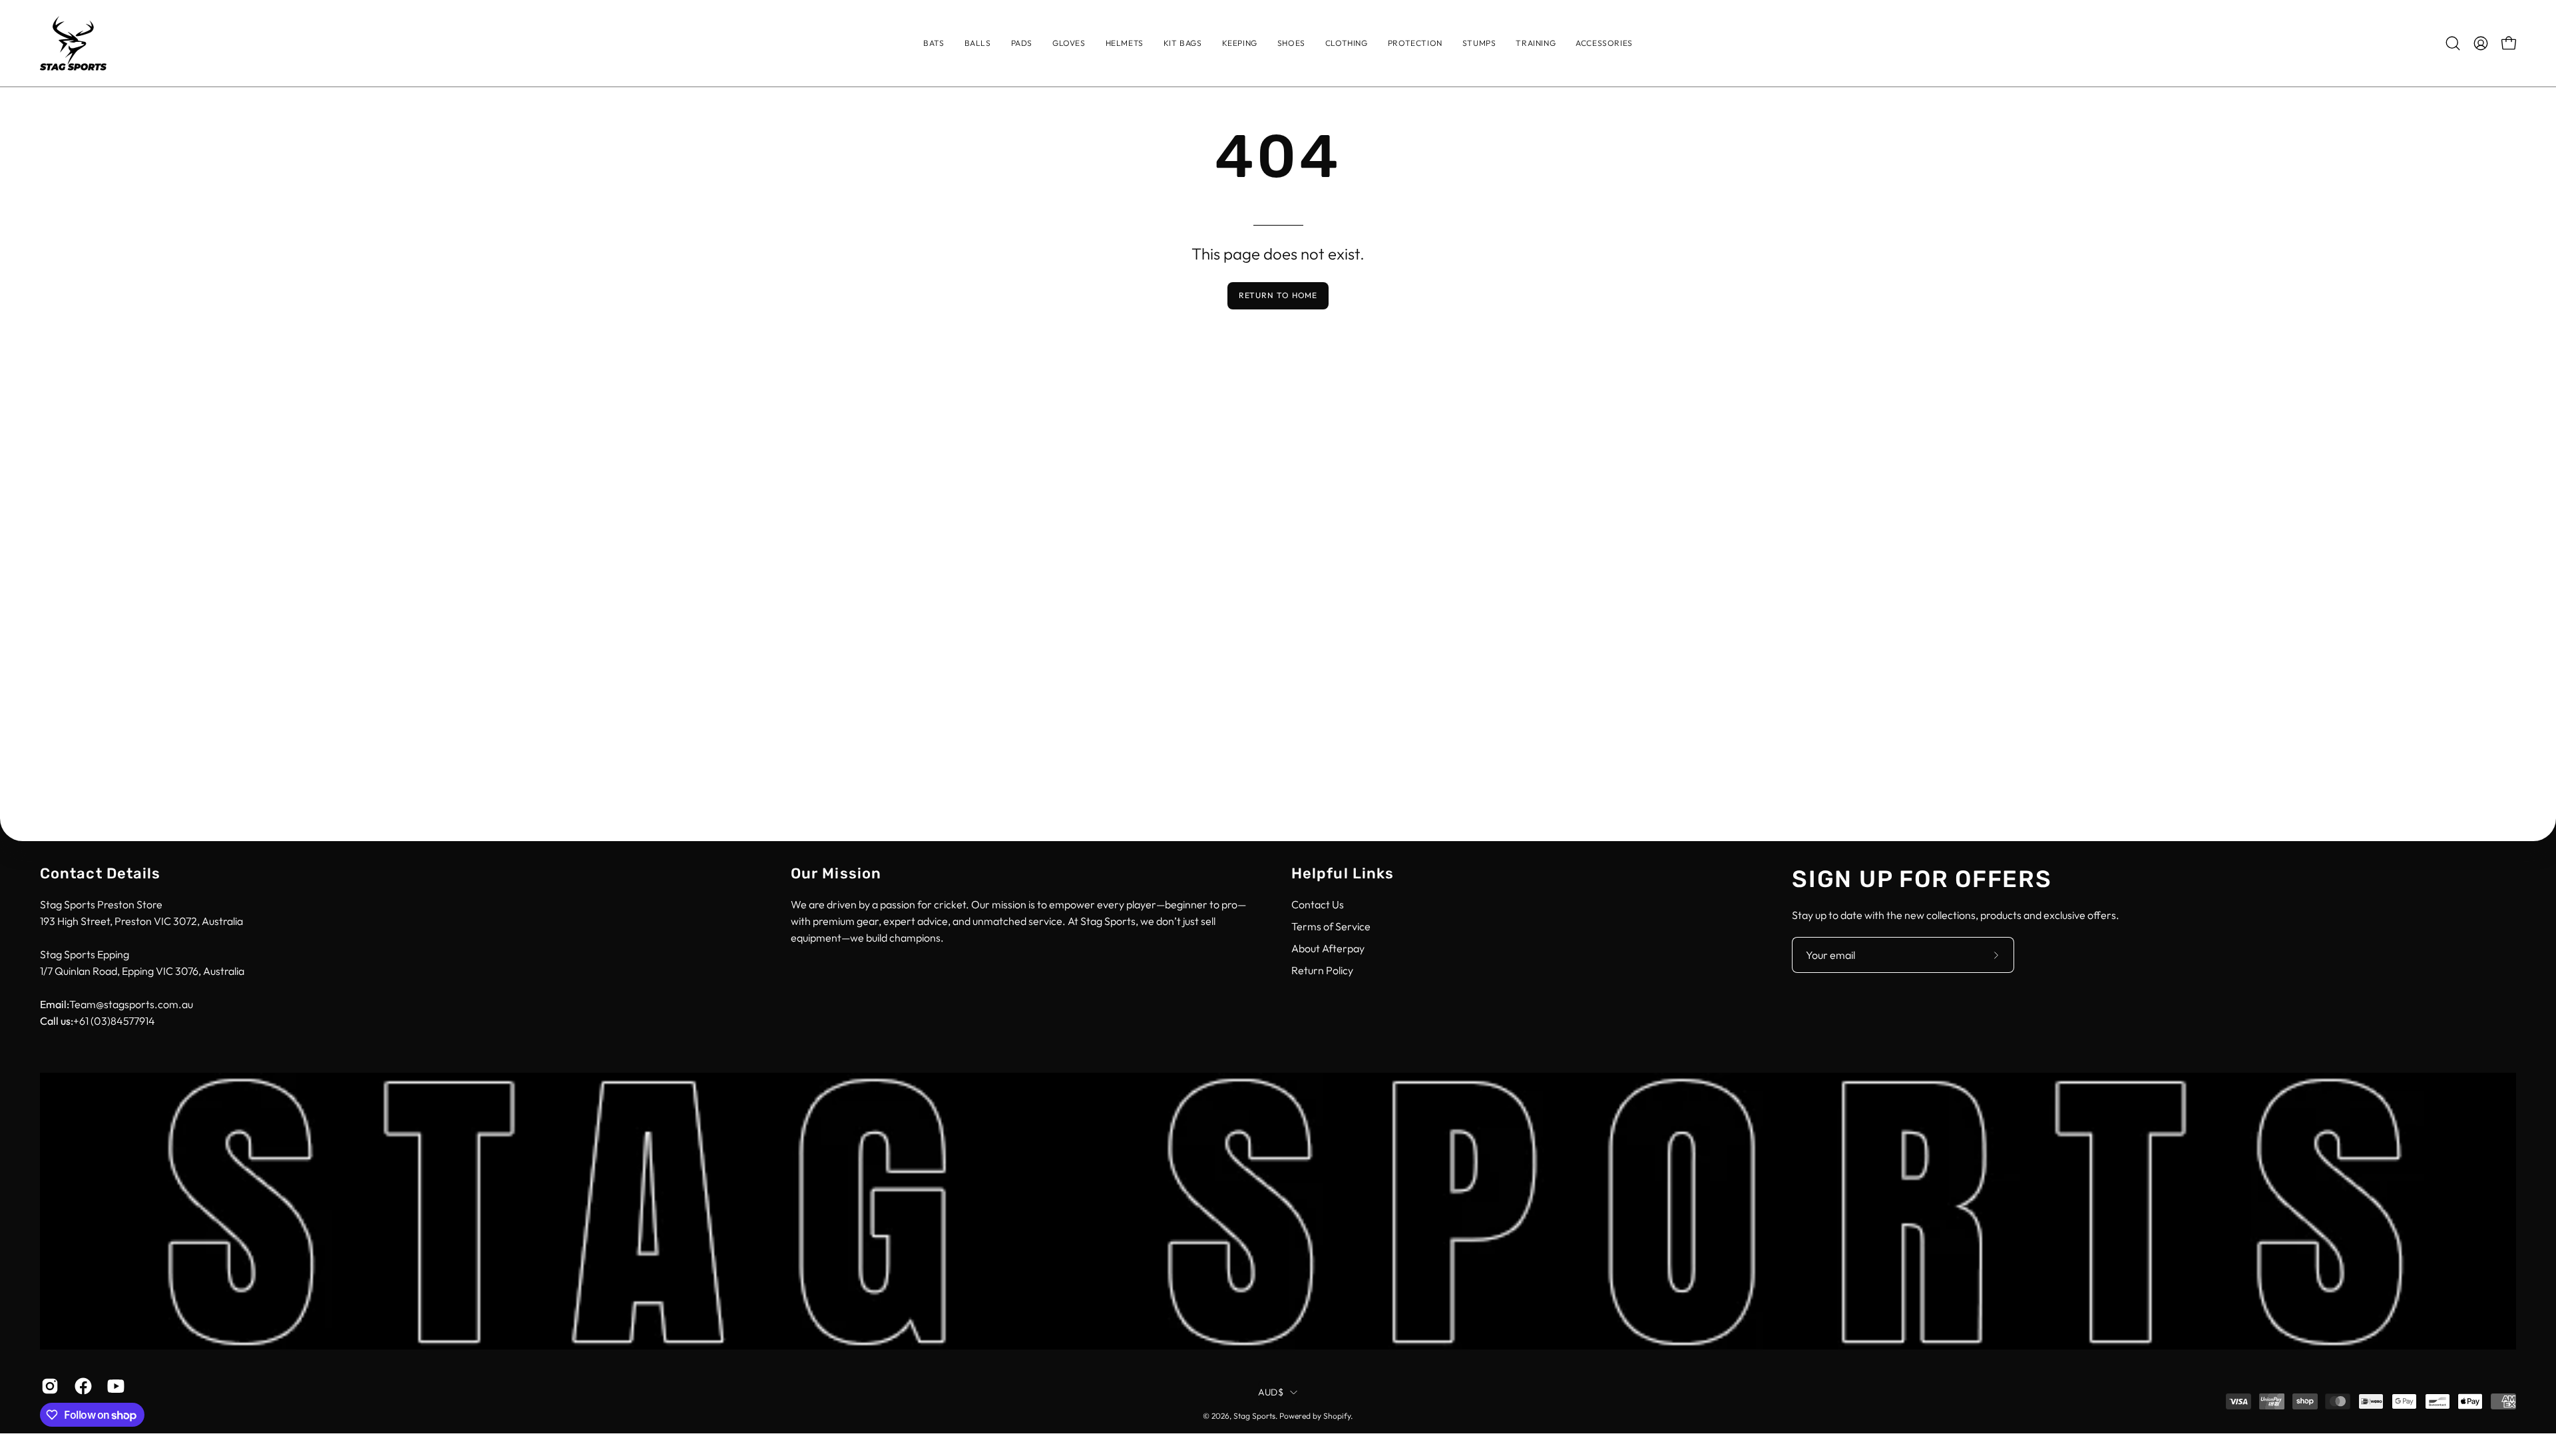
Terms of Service (1331, 926)
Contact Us (1318, 904)
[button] (1347, 43)
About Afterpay (1328, 948)
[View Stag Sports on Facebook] (81, 1386)
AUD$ (1271, 1392)
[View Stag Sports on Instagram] (48, 1386)
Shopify (1337, 1416)
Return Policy (1322, 970)
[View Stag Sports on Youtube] (114, 1386)
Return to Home (1278, 295)
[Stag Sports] (73, 43)
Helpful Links (1343, 873)
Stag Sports (1254, 1416)
